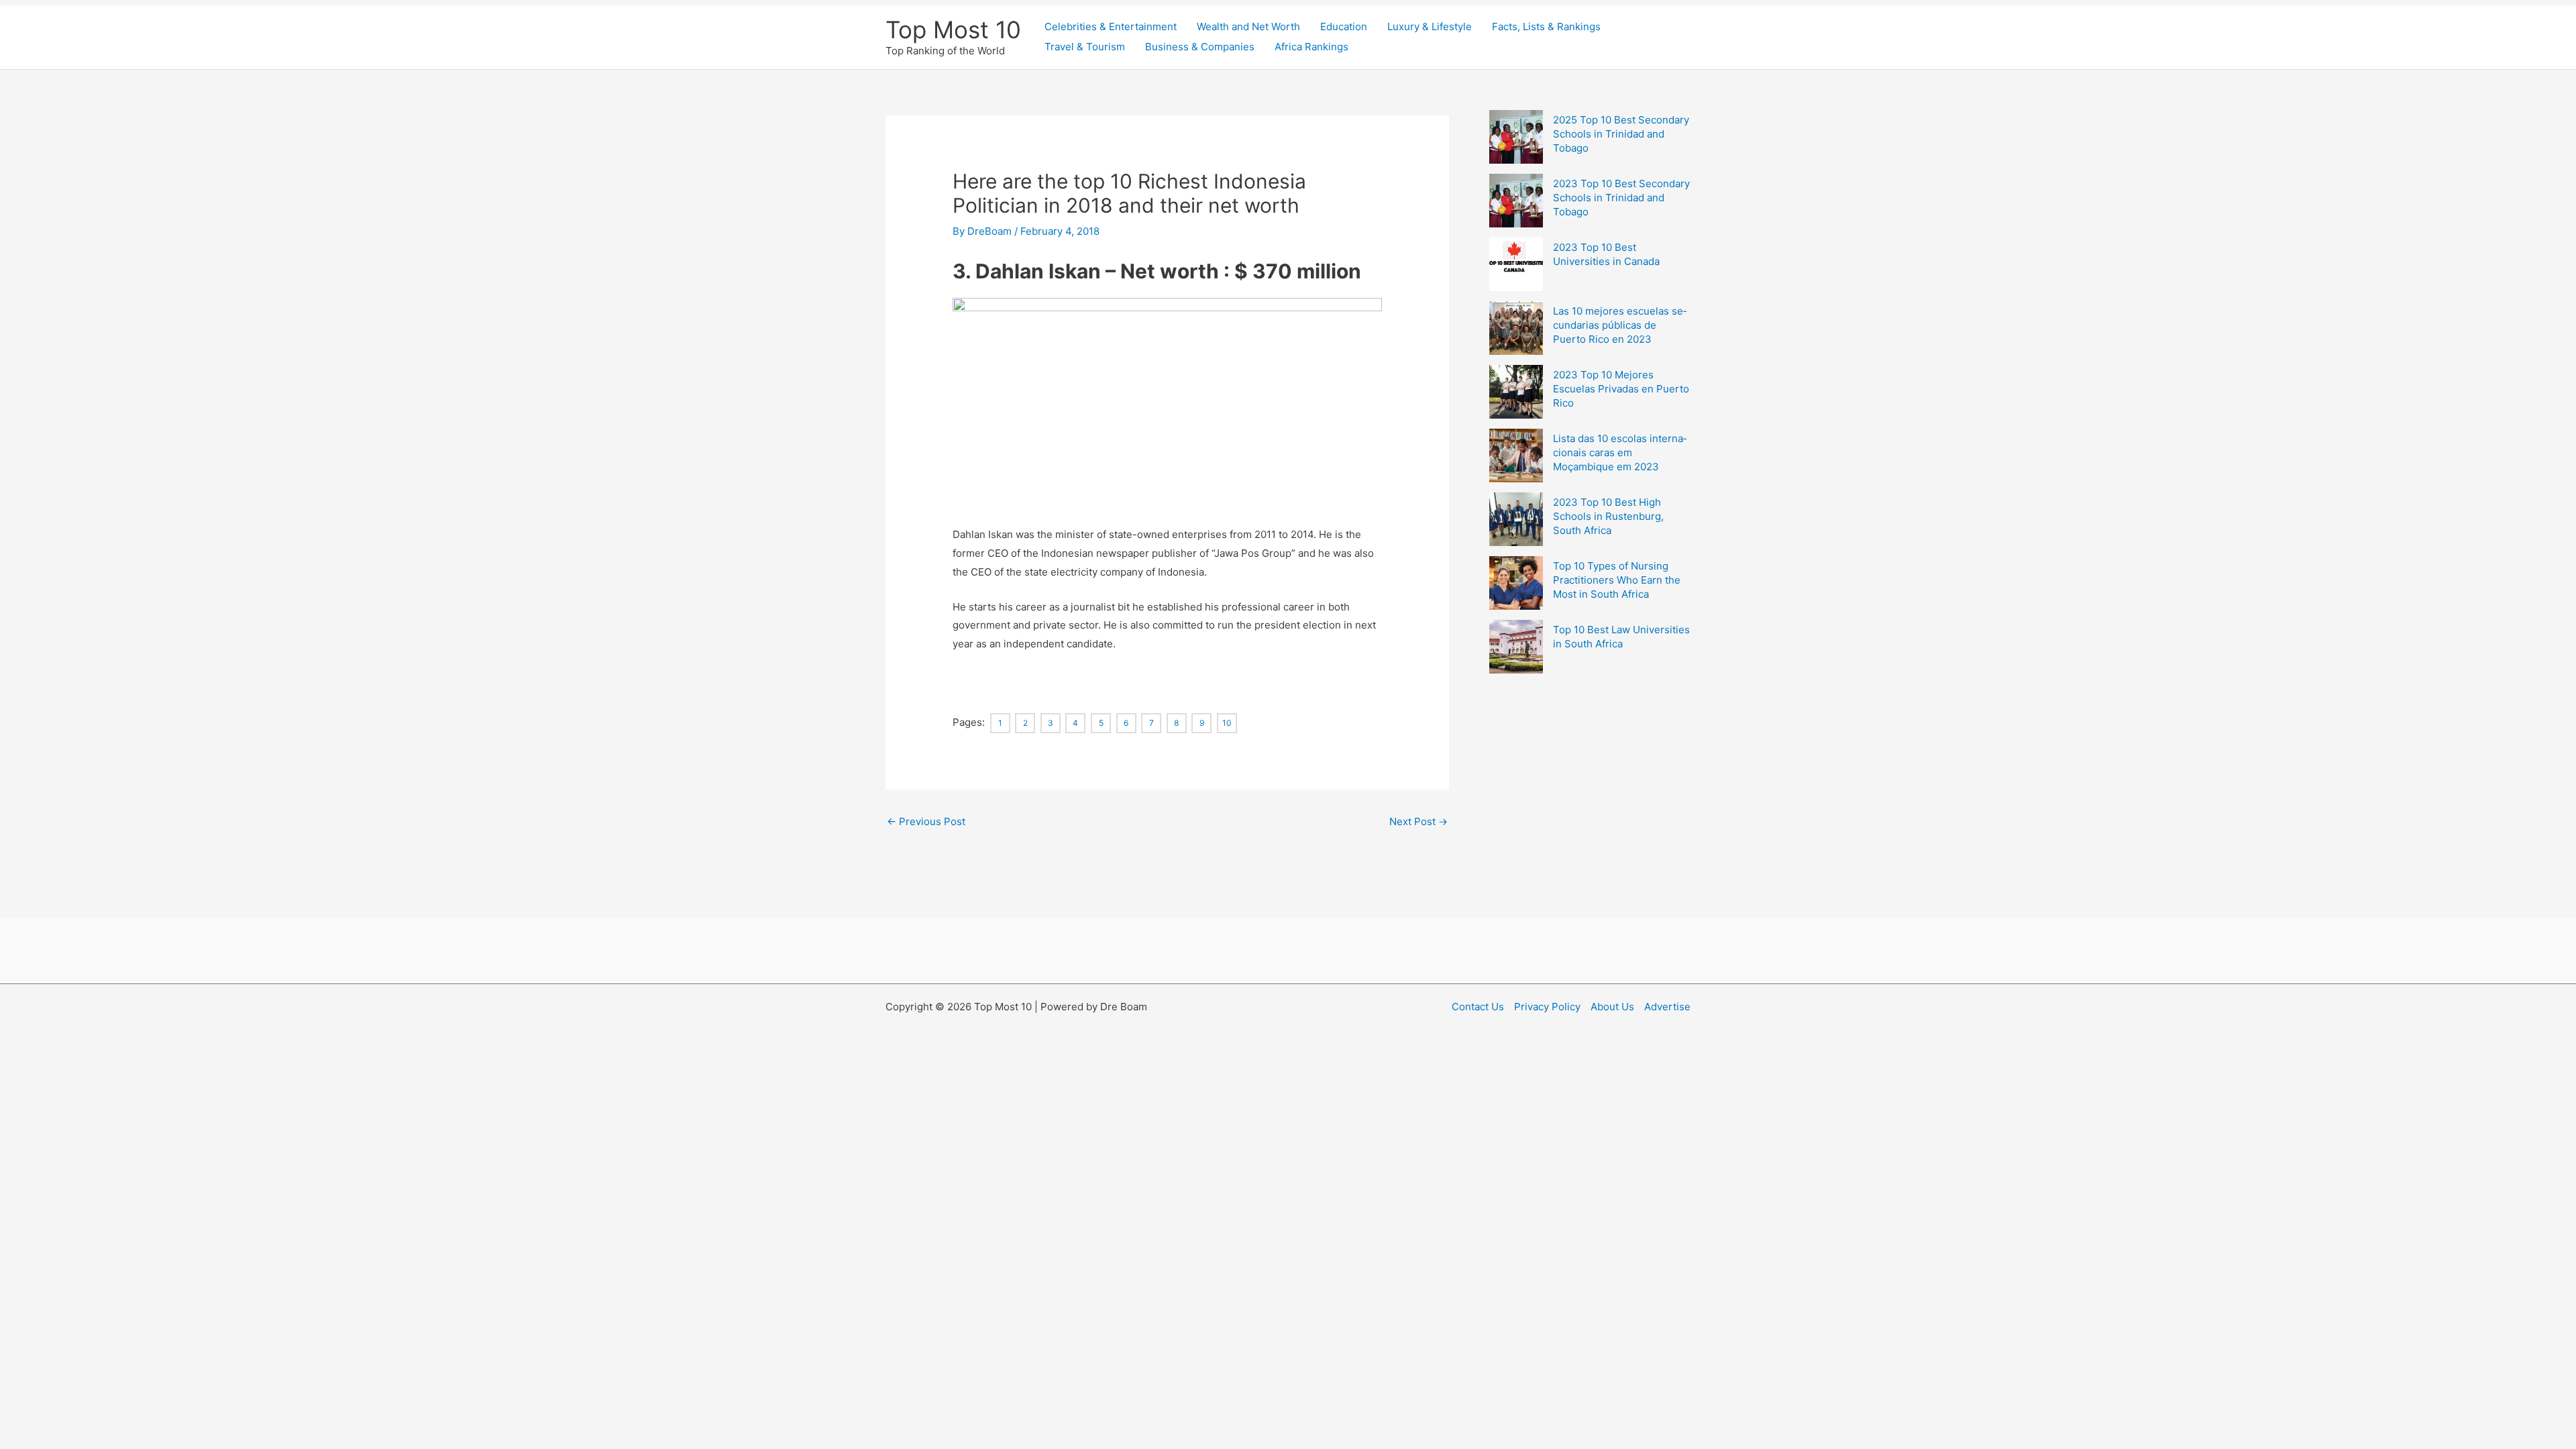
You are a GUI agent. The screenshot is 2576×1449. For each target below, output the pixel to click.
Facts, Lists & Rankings (1546, 26)
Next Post (1418, 821)
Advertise (1667, 1007)
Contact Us (1478, 1007)
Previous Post (926, 821)
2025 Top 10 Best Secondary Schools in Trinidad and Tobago (1621, 134)
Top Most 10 (953, 30)
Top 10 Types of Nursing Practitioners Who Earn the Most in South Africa (1617, 580)
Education (1344, 26)
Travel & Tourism (1085, 47)
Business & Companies (1200, 47)
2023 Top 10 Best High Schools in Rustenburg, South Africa (1608, 516)
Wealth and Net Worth (1248, 26)
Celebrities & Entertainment (1111, 26)
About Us (1612, 1007)
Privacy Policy (1547, 1007)
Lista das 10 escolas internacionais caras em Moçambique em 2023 (1620, 452)
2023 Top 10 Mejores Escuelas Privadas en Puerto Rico (1621, 389)
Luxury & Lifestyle (1430, 26)
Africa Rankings (1311, 47)
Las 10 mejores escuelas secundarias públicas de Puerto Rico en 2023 (1620, 325)
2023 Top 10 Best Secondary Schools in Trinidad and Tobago (1621, 198)
